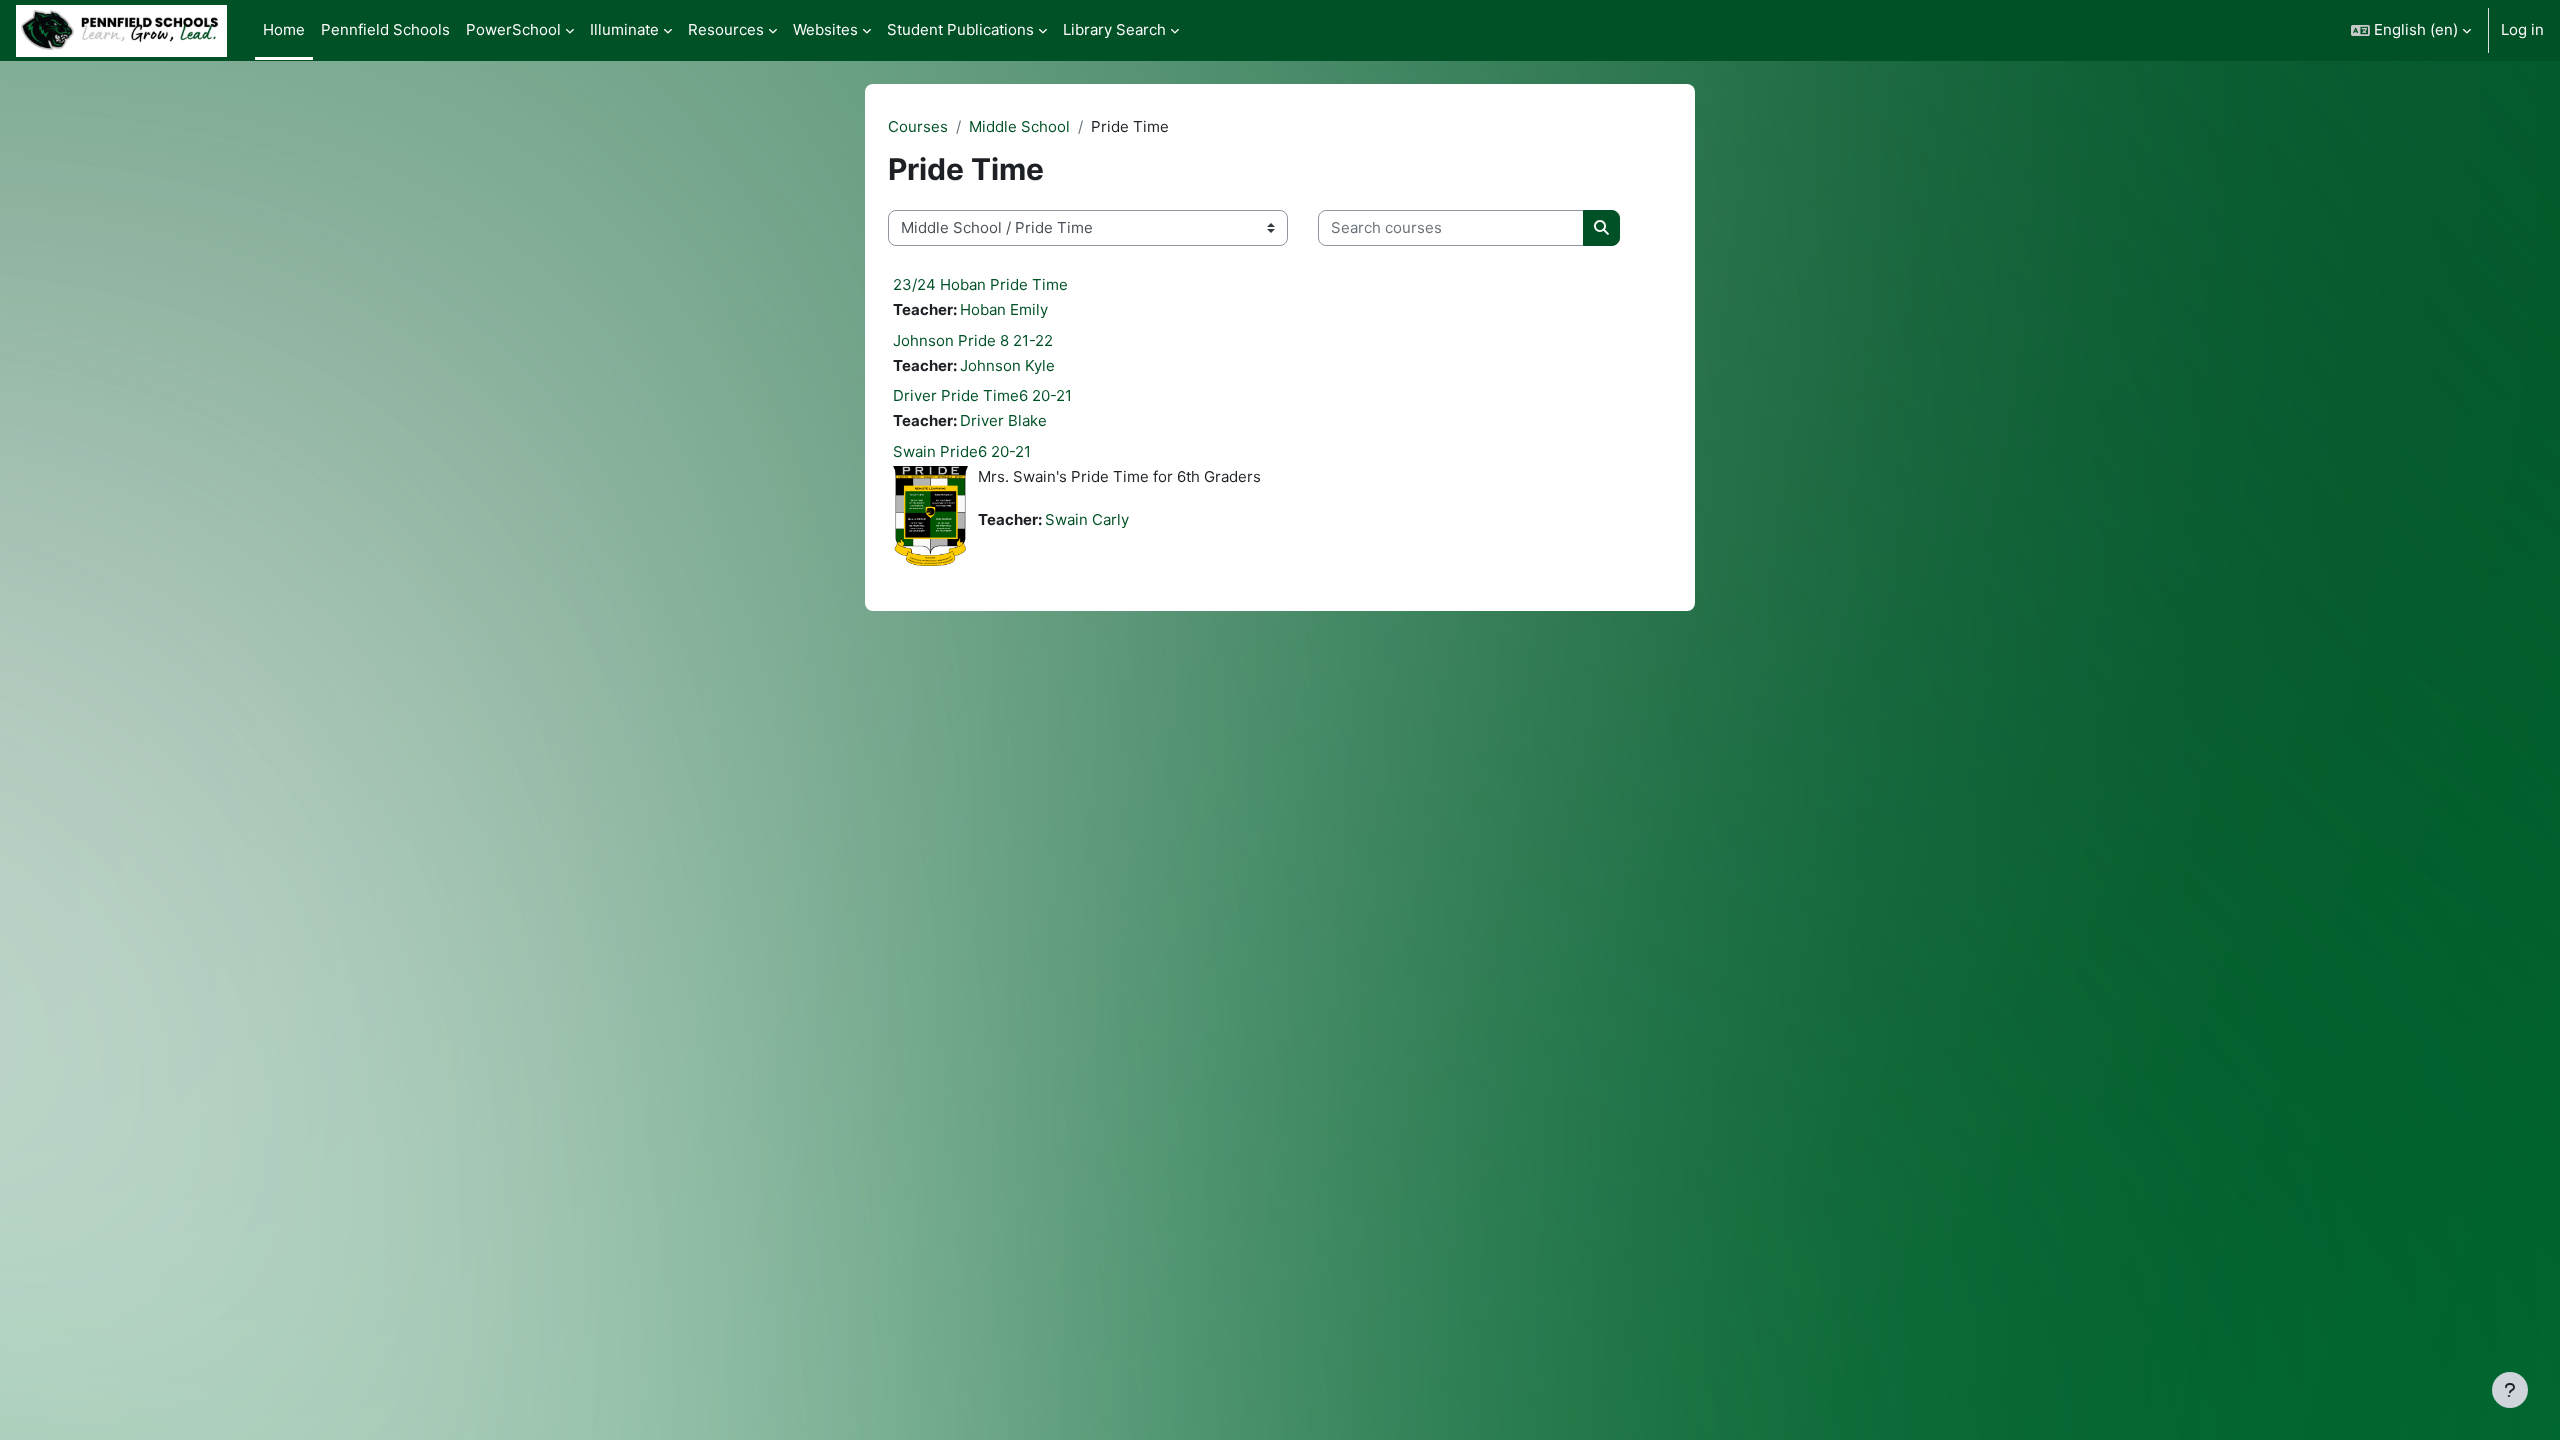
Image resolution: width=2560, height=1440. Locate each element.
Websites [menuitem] (825, 29)
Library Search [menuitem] (1114, 29)
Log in (2522, 29)
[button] (2411, 30)
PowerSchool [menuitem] (513, 29)
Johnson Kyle (1007, 365)
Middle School (1019, 126)
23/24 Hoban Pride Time (980, 284)
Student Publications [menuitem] (960, 29)
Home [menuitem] (284, 29)
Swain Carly (1087, 519)
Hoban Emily (1004, 309)
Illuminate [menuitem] (624, 29)
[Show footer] (2510, 1390)
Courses (918, 126)
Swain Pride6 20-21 (962, 451)
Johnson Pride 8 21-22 (973, 340)
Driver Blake (1003, 420)
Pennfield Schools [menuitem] (385, 29)
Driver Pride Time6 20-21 (982, 395)
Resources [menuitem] (726, 29)
